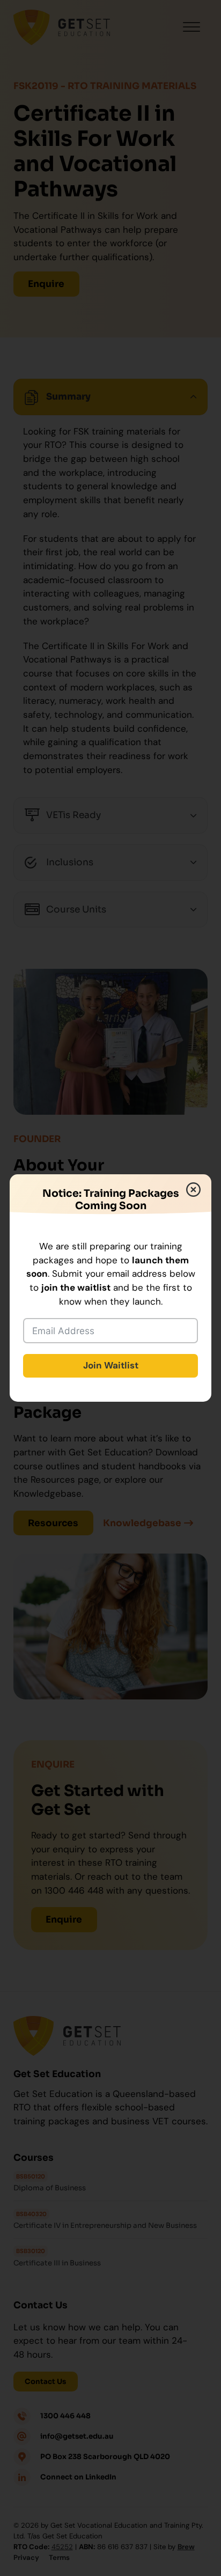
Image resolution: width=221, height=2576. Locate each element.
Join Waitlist (111, 1365)
